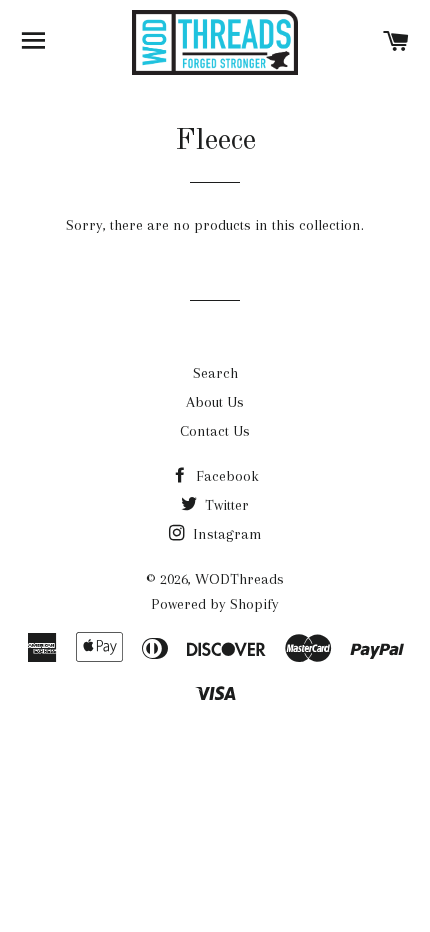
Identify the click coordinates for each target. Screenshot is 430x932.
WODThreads (239, 579)
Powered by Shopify (215, 604)
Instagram (225, 534)
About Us (215, 402)
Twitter (225, 505)
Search (215, 373)
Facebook (225, 476)
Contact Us (215, 431)
